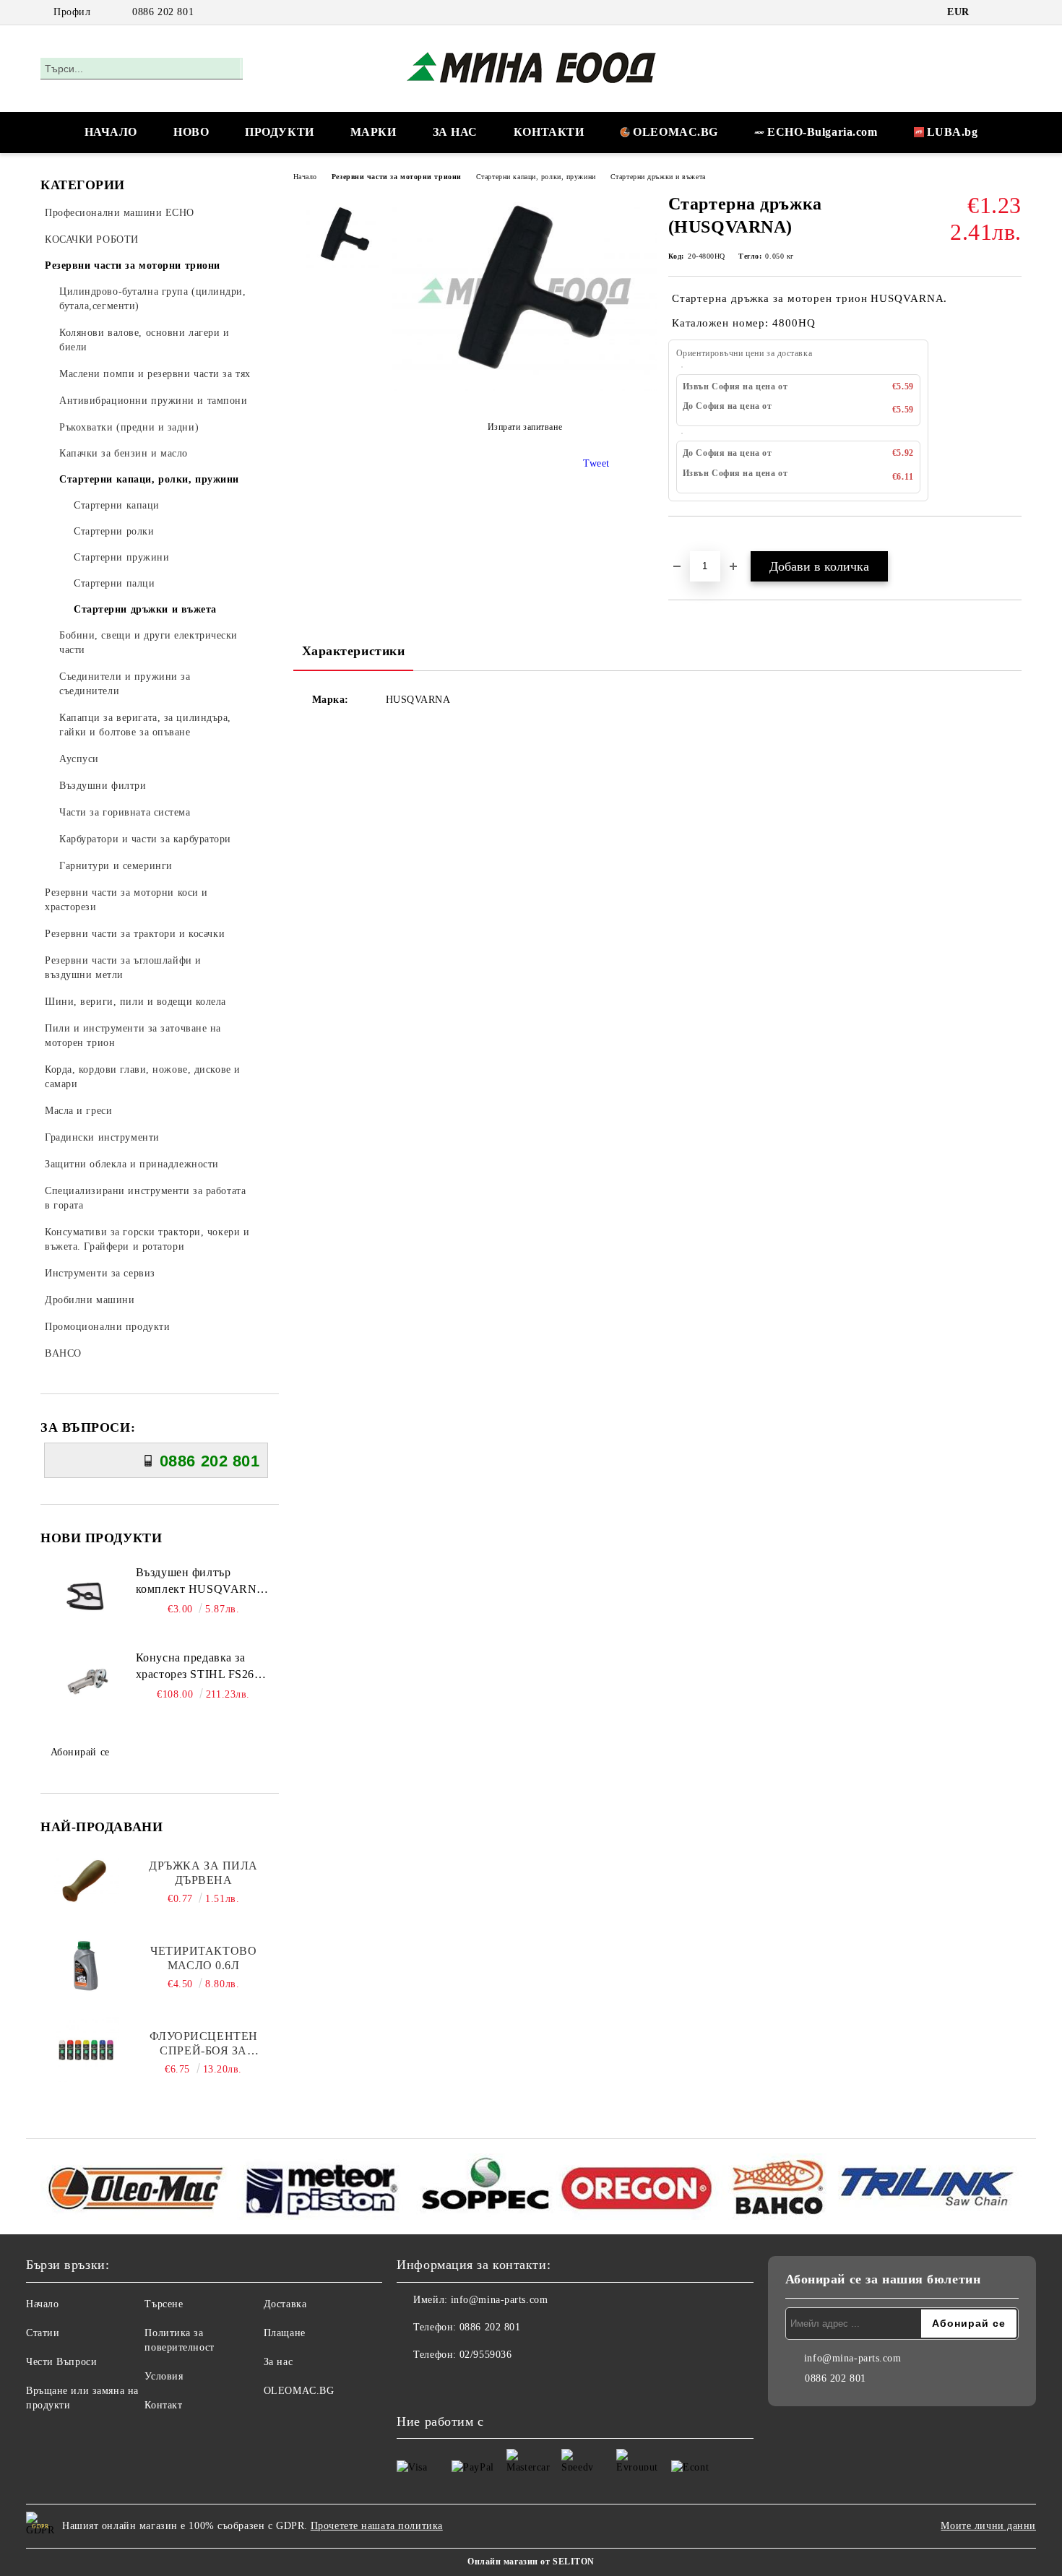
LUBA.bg (953, 132)
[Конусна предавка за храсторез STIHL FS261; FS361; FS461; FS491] (87, 1682)
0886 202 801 (163, 12)
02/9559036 (486, 2355)
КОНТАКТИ (549, 132)
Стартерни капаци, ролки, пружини (536, 177)
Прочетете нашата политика (377, 2526)
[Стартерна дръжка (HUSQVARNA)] (524, 388)
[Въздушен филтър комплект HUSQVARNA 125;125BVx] (87, 1597)
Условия (164, 2376)
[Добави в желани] (696, 541)
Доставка (285, 2304)
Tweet (596, 463)
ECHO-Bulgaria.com (823, 132)
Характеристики (354, 651)
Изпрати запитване (525, 428)
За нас (278, 2362)
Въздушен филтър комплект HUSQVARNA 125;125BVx (200, 1582)
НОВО (191, 132)
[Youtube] (440, 2384)
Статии (43, 2333)
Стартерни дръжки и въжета (658, 177)
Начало (305, 177)
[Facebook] (992, 12)
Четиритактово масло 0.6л (203, 1958)
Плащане (285, 2333)
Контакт (163, 2405)
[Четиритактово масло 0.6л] (87, 1964)
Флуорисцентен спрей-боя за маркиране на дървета (204, 2044)
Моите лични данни (988, 2526)
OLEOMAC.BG (675, 132)
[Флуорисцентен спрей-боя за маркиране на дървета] (87, 2049)
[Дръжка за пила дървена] (87, 1879)
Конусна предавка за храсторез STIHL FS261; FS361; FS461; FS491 (200, 1667)
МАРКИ (374, 132)
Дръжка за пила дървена (203, 1873)
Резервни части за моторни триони (397, 177)
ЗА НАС (455, 132)
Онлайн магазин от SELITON (531, 2562)
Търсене (164, 2304)
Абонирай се (80, 1752)
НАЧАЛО (111, 132)
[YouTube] (1014, 12)
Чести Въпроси (61, 2362)
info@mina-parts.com (500, 2300)
